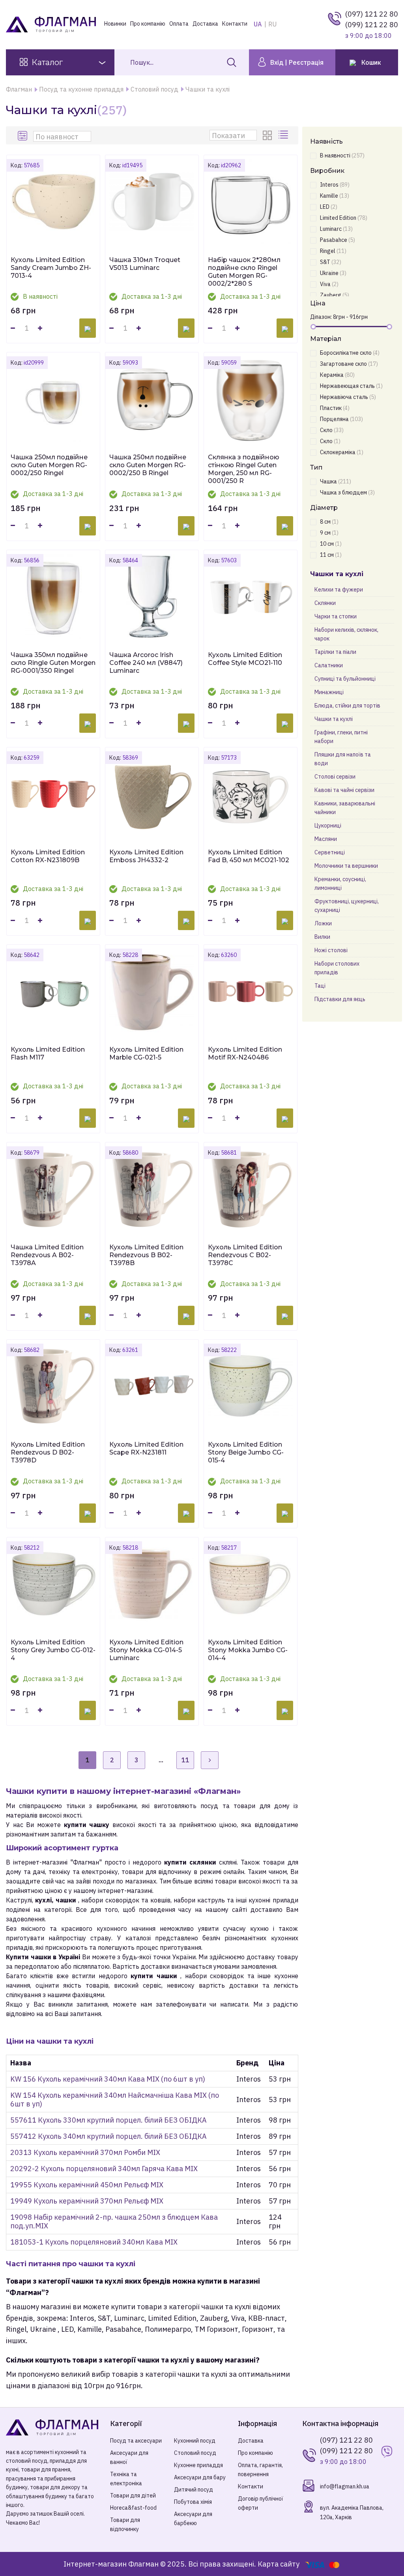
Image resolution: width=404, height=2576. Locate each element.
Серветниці (330, 852)
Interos (335, 185)
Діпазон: (321, 317)
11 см (331, 555)
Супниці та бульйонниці (345, 679)
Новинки (115, 24)
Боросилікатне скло (350, 353)
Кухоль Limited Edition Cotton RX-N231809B (48, 856)
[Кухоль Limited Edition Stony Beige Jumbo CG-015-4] (251, 1386)
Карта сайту (279, 2564)
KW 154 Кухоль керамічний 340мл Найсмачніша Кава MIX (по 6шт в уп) (115, 2100)
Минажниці (329, 692)
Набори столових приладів (337, 968)
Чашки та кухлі (334, 719)
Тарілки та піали (335, 652)
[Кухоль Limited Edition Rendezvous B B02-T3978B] (152, 1189)
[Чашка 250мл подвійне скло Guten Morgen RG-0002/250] (53, 399)
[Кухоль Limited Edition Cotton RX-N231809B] (53, 794)
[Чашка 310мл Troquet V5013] (152, 202)
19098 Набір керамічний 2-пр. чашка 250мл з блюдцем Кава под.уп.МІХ (114, 2221)
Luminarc (336, 229)
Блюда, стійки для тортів (347, 706)
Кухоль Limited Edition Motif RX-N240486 (245, 1053)
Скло (332, 430)
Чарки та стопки (336, 616)
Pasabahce (338, 240)
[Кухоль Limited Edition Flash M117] (53, 991)
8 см (329, 522)
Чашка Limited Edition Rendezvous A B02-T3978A (47, 1255)
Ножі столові (331, 950)
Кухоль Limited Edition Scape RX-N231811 (146, 1448)
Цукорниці (328, 826)
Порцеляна (341, 419)
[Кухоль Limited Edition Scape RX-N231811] (152, 1386)
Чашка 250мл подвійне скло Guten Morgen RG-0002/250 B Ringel (148, 465)
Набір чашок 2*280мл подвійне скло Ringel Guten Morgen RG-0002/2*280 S (244, 272)
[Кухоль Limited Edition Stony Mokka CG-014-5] (152, 1584)
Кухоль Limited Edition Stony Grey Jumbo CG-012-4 (53, 1650)
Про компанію (148, 24)
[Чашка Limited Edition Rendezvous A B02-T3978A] (53, 1189)
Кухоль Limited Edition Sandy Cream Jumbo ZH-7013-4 (51, 268)
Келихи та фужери (339, 590)
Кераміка (337, 375)
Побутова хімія (193, 2502)
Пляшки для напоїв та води (343, 759)
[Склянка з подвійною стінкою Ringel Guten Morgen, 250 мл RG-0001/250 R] (251, 399)
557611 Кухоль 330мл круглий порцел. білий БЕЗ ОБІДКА (108, 2120)
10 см (331, 544)
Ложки (323, 923)
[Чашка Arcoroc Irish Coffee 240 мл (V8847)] (152, 597)
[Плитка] (269, 135)
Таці (320, 986)
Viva (329, 284)
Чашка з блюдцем (347, 492)
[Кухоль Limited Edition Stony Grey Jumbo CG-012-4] (53, 1584)
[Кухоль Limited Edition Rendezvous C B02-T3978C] (251, 1189)
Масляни (326, 839)
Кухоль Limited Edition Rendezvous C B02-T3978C (245, 1255)
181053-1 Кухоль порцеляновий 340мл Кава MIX (94, 2242)
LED (329, 207)
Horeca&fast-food (133, 2508)
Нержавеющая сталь (351, 386)
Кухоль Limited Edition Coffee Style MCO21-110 (245, 659)
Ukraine (333, 273)
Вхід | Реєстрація (296, 62)
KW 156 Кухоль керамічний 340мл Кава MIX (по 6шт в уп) (108, 2079)
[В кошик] (88, 328)
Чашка (336, 481)
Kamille (335, 196)
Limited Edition (344, 218)
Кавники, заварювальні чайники (345, 808)
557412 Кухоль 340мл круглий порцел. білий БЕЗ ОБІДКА (108, 2136)
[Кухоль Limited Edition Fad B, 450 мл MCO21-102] (251, 794)
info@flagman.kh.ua (345, 2486)
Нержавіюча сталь (348, 397)
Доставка (205, 24)
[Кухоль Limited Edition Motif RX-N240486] (251, 991)
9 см (329, 533)
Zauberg (335, 295)
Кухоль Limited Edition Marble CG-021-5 (146, 1053)
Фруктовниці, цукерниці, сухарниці (347, 906)
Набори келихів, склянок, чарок (346, 634)
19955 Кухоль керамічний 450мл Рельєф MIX (87, 2185)
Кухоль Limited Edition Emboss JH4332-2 (146, 856)
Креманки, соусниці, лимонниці (340, 884)
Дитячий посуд (194, 2490)
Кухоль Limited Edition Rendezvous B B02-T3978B (146, 1255)
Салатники (329, 665)
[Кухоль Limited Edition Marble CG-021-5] (152, 991)
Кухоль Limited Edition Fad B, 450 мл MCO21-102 (249, 856)
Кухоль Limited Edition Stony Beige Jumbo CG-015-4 (246, 1452)
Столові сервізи (335, 777)
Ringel (333, 251)
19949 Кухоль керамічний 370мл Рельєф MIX (87, 2201)
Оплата (179, 24)
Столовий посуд (195, 2453)
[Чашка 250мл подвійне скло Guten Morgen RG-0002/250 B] (152, 399)
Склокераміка (342, 452)
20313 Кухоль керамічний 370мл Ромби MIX (85, 2152)
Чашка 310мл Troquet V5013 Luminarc (145, 264)
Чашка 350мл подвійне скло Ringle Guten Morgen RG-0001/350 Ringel (53, 663)
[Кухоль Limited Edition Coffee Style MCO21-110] (251, 597)
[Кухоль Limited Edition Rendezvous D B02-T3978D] (53, 1386)
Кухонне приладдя (198, 2465)
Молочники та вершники (346, 866)
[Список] (284, 135)
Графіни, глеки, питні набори (341, 737)
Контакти (235, 24)
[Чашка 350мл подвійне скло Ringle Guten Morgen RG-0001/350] (53, 597)
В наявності (342, 155)
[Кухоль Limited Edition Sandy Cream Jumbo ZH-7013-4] (53, 202)
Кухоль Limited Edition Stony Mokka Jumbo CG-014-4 (248, 1650)
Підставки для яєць (340, 999)
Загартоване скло (349, 364)
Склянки (325, 603)
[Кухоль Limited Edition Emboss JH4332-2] (152, 794)
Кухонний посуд (195, 2441)
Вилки (322, 937)
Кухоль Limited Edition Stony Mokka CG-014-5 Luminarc (146, 1650)
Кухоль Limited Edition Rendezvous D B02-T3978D (48, 1452)
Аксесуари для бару (200, 2477)
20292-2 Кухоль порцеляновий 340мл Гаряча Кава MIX (104, 2169)
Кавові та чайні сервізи (344, 790)
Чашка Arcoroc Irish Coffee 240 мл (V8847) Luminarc (146, 663)
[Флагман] (52, 2427)
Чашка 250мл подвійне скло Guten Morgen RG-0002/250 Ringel (49, 465)
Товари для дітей (133, 2495)
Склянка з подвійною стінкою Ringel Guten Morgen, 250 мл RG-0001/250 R (244, 469)
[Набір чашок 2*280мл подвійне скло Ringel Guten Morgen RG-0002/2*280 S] (251, 202)
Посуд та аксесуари (136, 2441)
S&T (331, 262)
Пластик (335, 408)
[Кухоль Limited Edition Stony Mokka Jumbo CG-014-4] (251, 1584)
